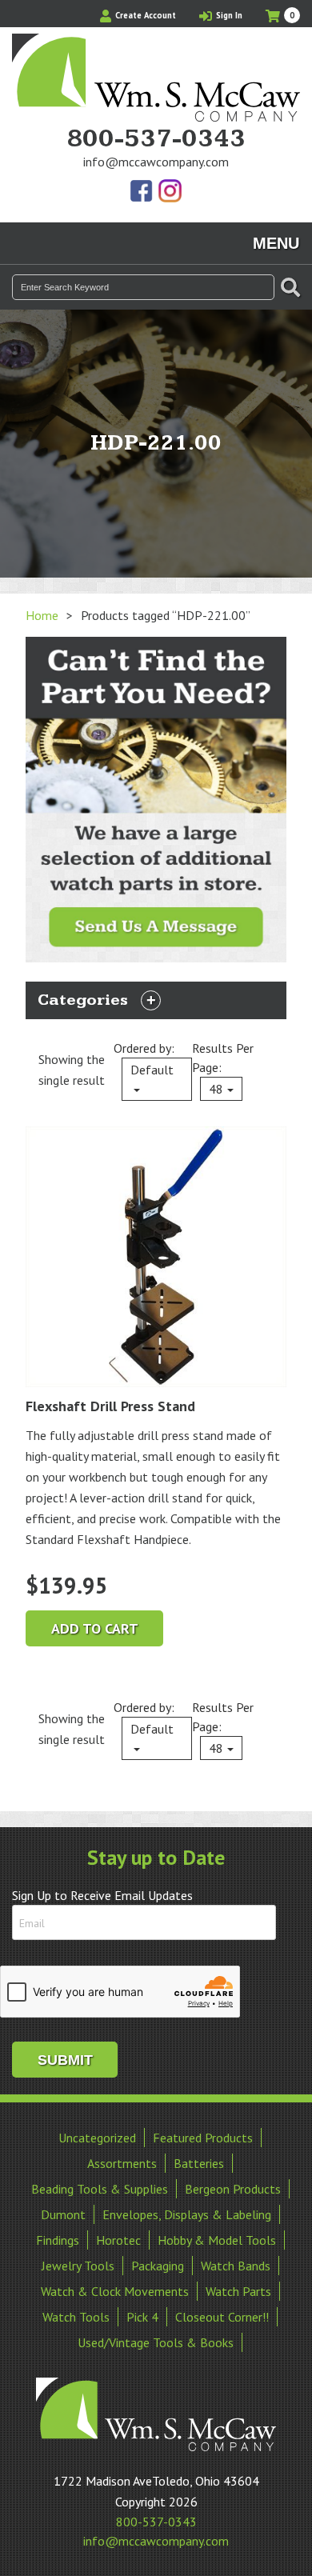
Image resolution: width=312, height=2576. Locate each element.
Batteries (199, 2163)
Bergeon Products (233, 2189)
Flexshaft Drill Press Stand (110, 1406)
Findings (58, 2240)
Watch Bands (236, 2266)
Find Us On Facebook (142, 192)
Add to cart (95, 1628)
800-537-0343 (156, 139)
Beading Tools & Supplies (100, 2189)
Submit (65, 2060)
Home (42, 615)
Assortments (122, 2163)
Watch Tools (76, 2317)
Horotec (118, 2240)
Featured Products (203, 2138)
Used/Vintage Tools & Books (156, 2342)
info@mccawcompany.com (156, 162)
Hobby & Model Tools (217, 2240)
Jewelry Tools (78, 2266)
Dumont (63, 2214)
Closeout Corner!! (222, 2317)
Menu (276, 243)
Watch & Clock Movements (115, 2291)
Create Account (144, 15)
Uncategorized (97, 2138)
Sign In (228, 15)
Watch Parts (238, 2291)
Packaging (158, 2266)
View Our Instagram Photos (170, 192)
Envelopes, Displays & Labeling (187, 2214)
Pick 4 (142, 2317)
